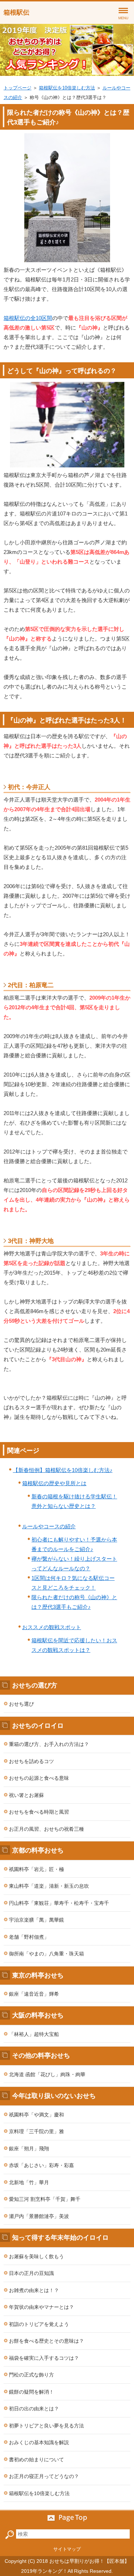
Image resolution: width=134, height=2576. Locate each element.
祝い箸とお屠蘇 (26, 1795)
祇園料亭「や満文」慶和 (36, 2115)
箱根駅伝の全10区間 (28, 318)
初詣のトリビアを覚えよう (39, 2324)
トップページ (18, 88)
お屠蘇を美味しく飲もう (36, 2256)
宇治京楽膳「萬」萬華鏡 (36, 1920)
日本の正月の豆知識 (31, 2273)
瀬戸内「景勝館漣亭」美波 (39, 2216)
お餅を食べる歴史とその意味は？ (46, 2341)
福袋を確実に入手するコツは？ (44, 2358)
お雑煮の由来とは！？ (34, 2290)
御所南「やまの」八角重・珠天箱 (46, 1954)
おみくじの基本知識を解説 (39, 2442)
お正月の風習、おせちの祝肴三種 (46, 1829)
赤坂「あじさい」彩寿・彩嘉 (41, 2165)
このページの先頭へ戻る (67, 2518)
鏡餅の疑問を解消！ (31, 2392)
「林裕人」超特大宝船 (34, 2034)
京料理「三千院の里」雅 (36, 2131)
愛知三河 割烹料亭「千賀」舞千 (45, 2199)
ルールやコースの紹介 (49, 1526)
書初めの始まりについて (36, 2460)
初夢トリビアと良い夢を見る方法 (46, 2426)
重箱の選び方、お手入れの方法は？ (49, 1744)
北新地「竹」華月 (29, 2182)
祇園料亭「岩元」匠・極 (36, 1869)
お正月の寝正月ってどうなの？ (44, 2476)
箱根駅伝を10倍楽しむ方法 (67, 88)
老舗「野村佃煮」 (29, 1937)
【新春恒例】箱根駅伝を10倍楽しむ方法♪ (63, 1470)
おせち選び (21, 1704)
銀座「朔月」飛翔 (29, 2149)
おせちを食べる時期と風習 (39, 1812)
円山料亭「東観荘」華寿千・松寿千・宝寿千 (59, 1903)
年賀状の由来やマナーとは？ (41, 2307)
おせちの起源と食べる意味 (39, 1778)
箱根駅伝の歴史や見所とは (54, 1483)
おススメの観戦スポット (52, 1627)
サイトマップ (67, 2549)
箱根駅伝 (16, 12)
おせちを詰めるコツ (31, 1761)
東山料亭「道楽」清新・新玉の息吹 (49, 1886)
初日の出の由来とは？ (34, 2409)
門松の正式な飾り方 (31, 2375)
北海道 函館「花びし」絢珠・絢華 (47, 2074)
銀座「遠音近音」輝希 (34, 1994)
